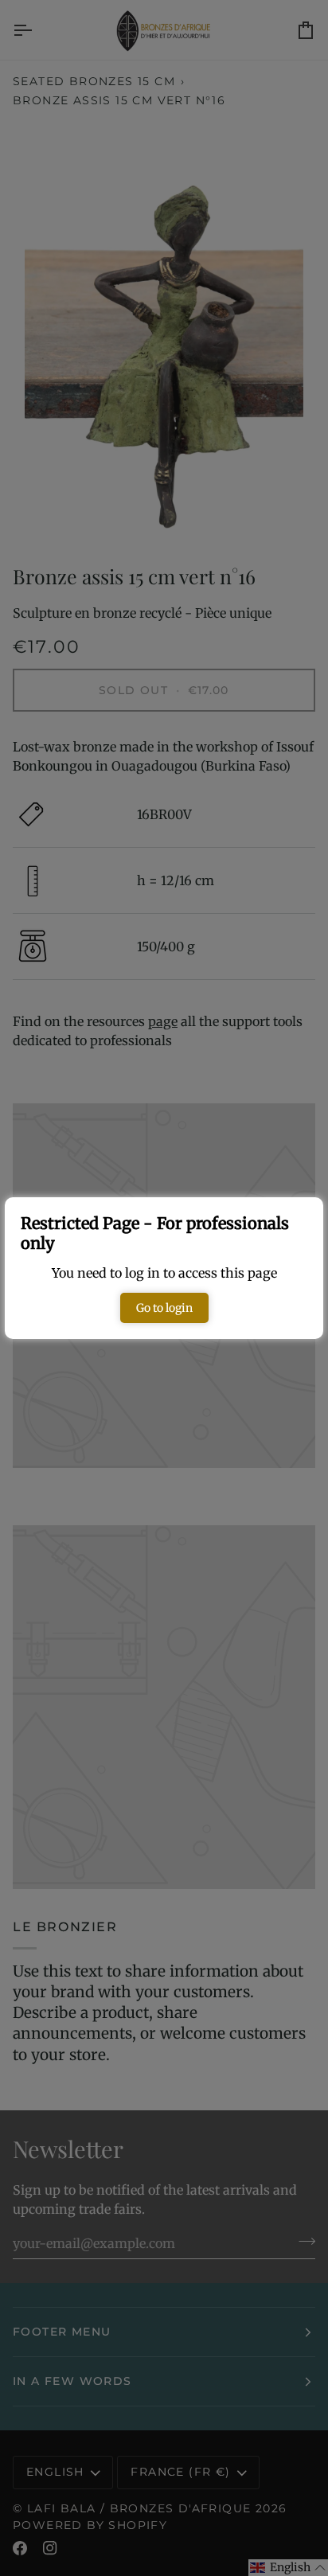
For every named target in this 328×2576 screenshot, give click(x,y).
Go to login (164, 1308)
